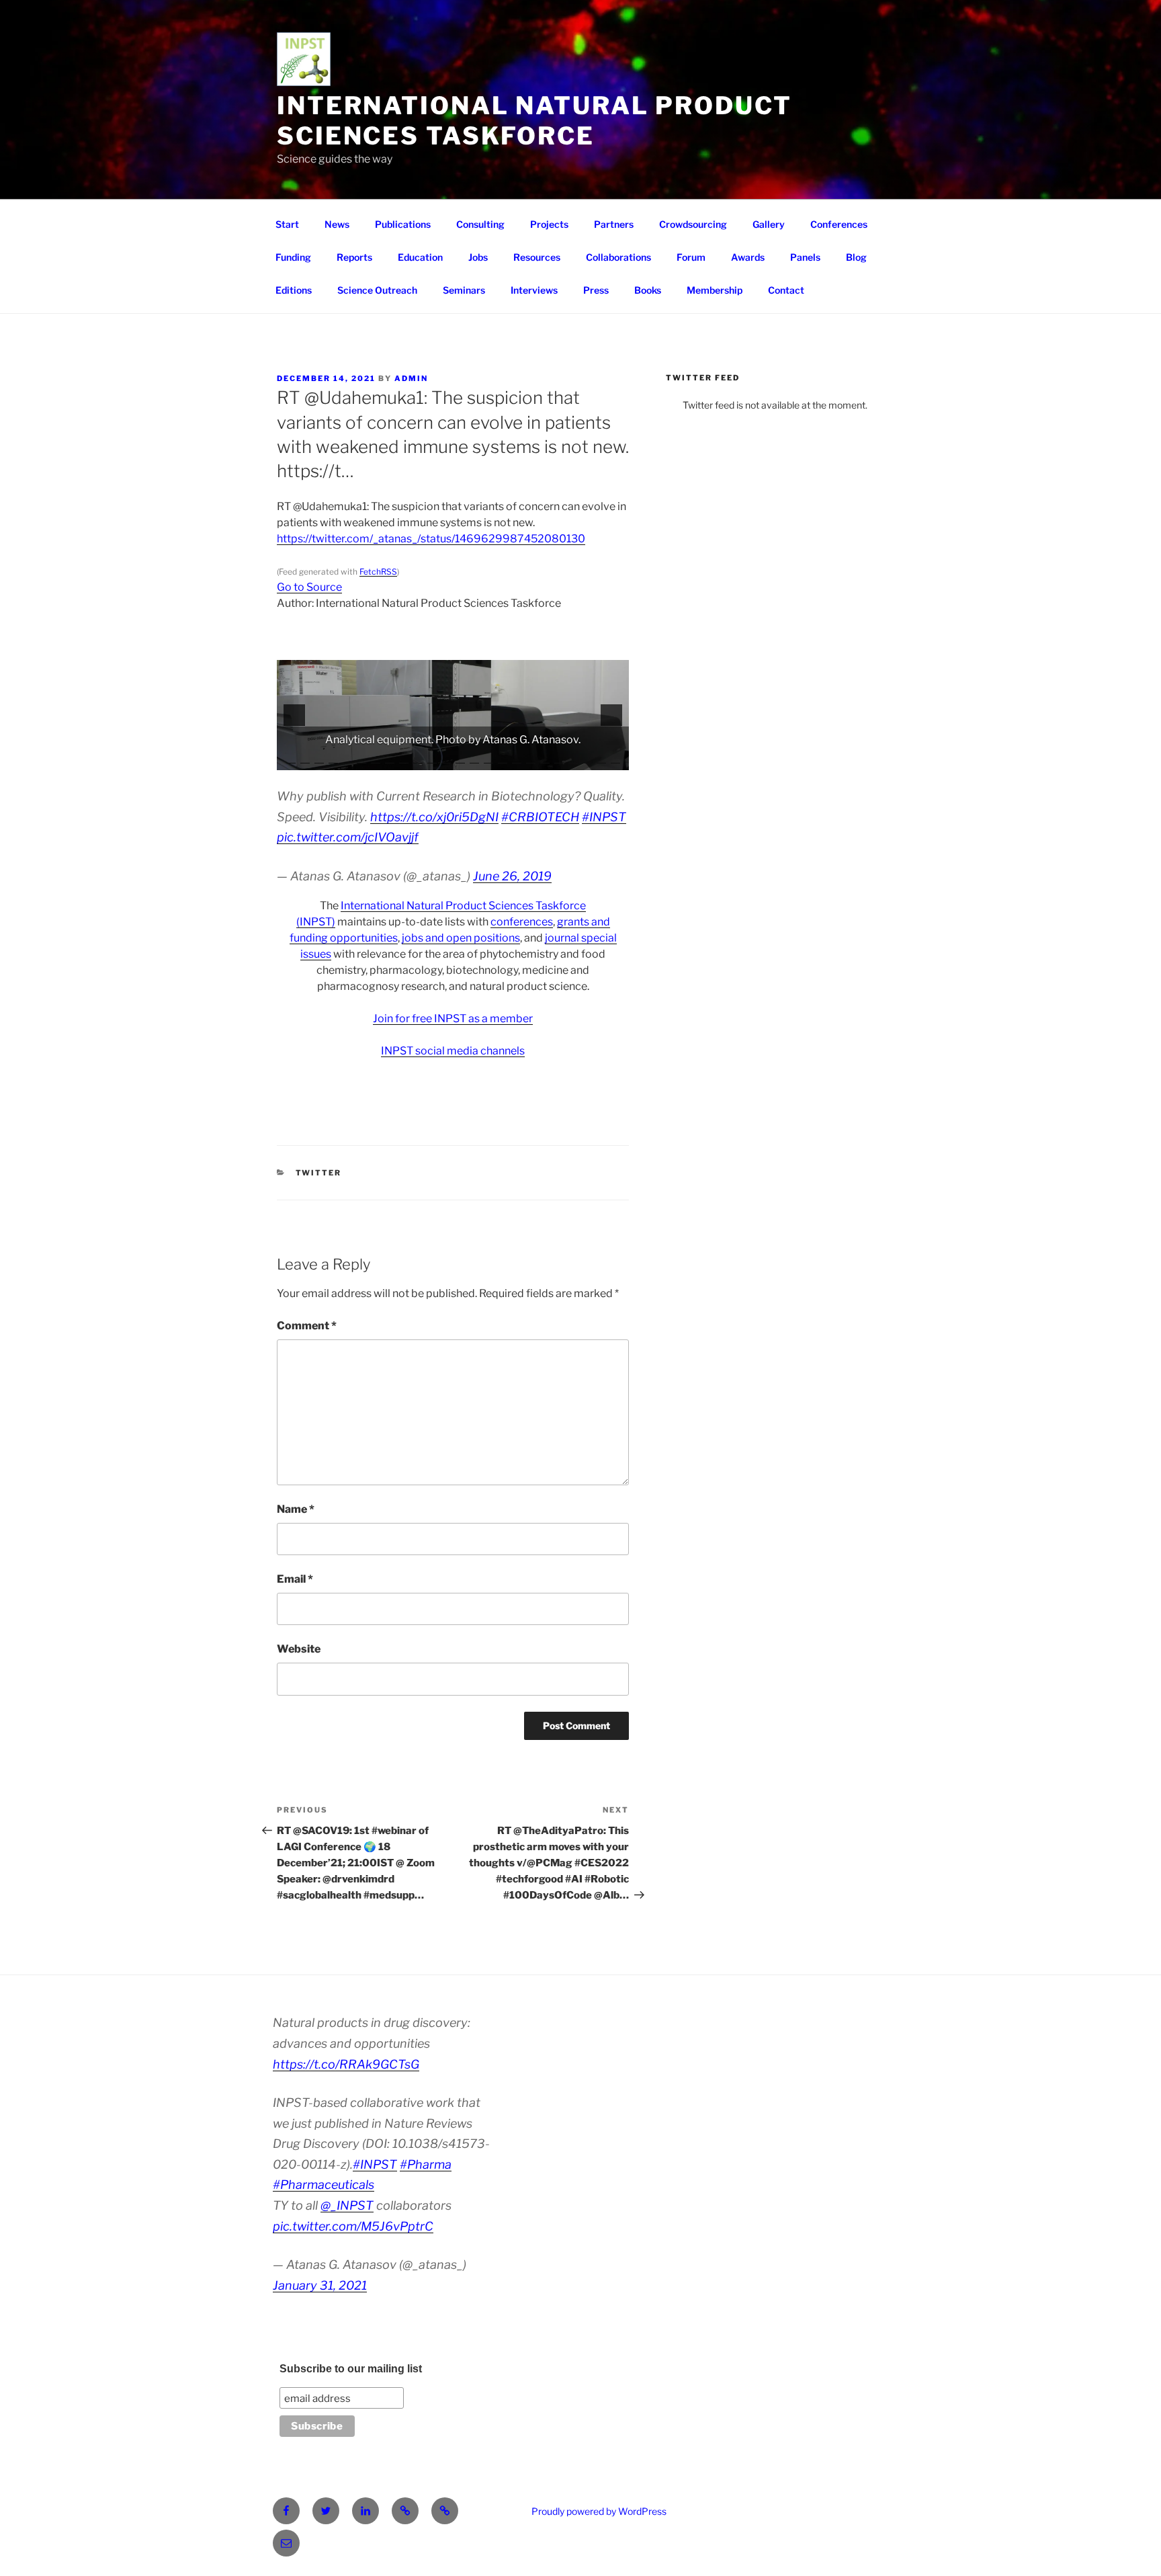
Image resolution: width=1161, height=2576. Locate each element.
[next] (611, 715)
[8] (390, 759)
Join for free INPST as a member (453, 1019)
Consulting (480, 224)
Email (295, 1579)
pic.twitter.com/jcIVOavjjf (348, 837)
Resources (537, 257)
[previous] (294, 715)
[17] (517, 759)
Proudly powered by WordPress (599, 2511)
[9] (404, 759)
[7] (376, 759)
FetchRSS (378, 572)
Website (299, 1649)
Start (287, 224)
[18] (531, 759)
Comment (307, 1326)
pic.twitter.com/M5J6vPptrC (353, 2226)
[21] (573, 759)
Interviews (534, 290)
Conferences (839, 224)
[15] (488, 759)
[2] (305, 759)
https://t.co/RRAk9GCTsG (346, 2064)
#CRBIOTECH (540, 817)
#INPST (604, 817)
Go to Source (309, 587)
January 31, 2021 (320, 2285)
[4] (333, 759)
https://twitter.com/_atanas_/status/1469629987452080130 (431, 539)
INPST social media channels (453, 1051)
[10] (418, 759)
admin (411, 378)
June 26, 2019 (512, 876)
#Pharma (426, 2164)
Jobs (478, 257)
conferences (522, 922)
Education (420, 257)
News (337, 224)
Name (296, 1509)
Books (648, 290)
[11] (432, 759)
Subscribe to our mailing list (351, 2369)
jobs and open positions (461, 938)
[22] (587, 759)
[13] (460, 759)
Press (596, 290)
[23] (601, 759)
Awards (748, 257)
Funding (293, 257)
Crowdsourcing (693, 224)
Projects (549, 224)
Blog (856, 257)
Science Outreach (377, 290)
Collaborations (618, 257)
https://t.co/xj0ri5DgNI (434, 817)
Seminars (464, 290)
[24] (615, 759)
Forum (691, 257)
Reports (354, 257)
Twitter (319, 1173)
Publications (403, 224)
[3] (319, 759)
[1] (291, 759)
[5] (347, 759)
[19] (545, 759)
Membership (715, 290)
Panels (805, 257)
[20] (559, 759)
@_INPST (347, 2205)
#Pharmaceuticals (324, 2185)
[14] (474, 759)
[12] (446, 759)
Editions (294, 290)
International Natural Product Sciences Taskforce (534, 121)
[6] (361, 759)
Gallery (769, 224)
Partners (614, 224)
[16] (503, 759)
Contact (786, 290)
